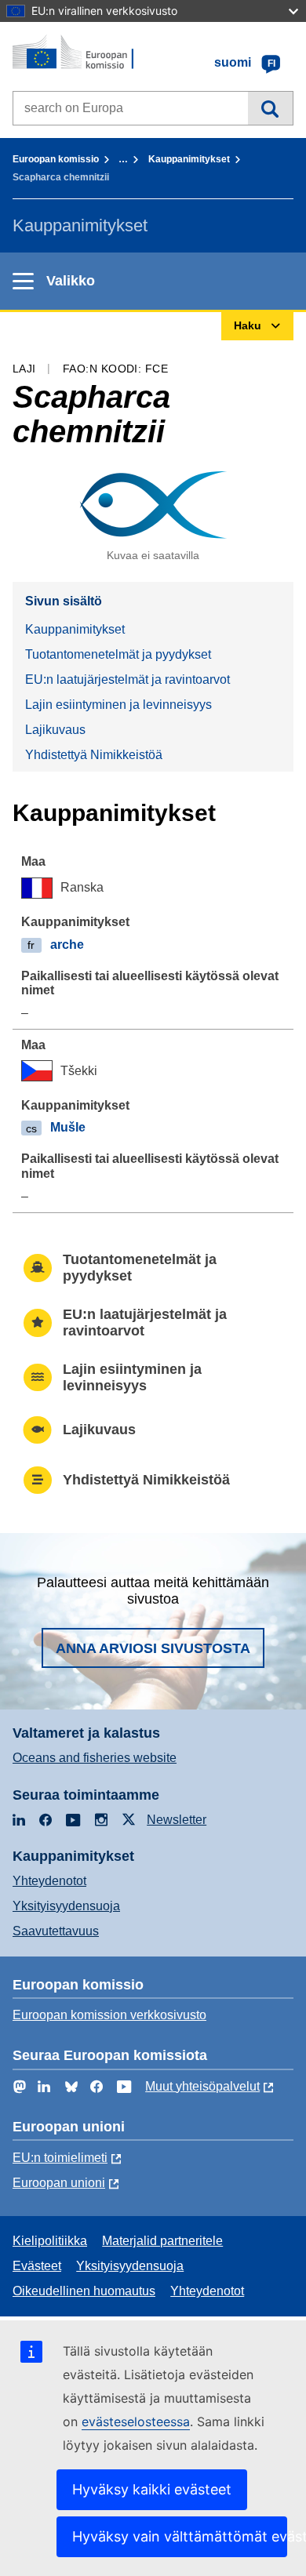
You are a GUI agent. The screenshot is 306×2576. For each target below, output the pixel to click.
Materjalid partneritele (162, 2241)
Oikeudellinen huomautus (84, 2291)
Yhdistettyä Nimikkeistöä (94, 755)
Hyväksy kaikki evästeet (152, 2489)
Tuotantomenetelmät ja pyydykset (118, 654)
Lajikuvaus (55, 730)
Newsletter (177, 1820)
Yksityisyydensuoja (66, 1906)
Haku (270, 108)
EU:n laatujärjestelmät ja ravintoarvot (127, 679)
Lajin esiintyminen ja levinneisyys (118, 705)
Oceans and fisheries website (95, 1758)
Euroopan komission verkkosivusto (109, 2015)
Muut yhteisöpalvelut (202, 2086)
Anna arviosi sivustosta (153, 1648)
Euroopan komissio (56, 159)
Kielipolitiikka (50, 2241)
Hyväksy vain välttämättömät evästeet (180, 2536)
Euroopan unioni (59, 2183)
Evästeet (37, 2266)
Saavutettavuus (56, 1931)
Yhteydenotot (49, 1881)
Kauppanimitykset (189, 159)
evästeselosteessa (136, 2422)
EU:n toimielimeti (60, 2158)
